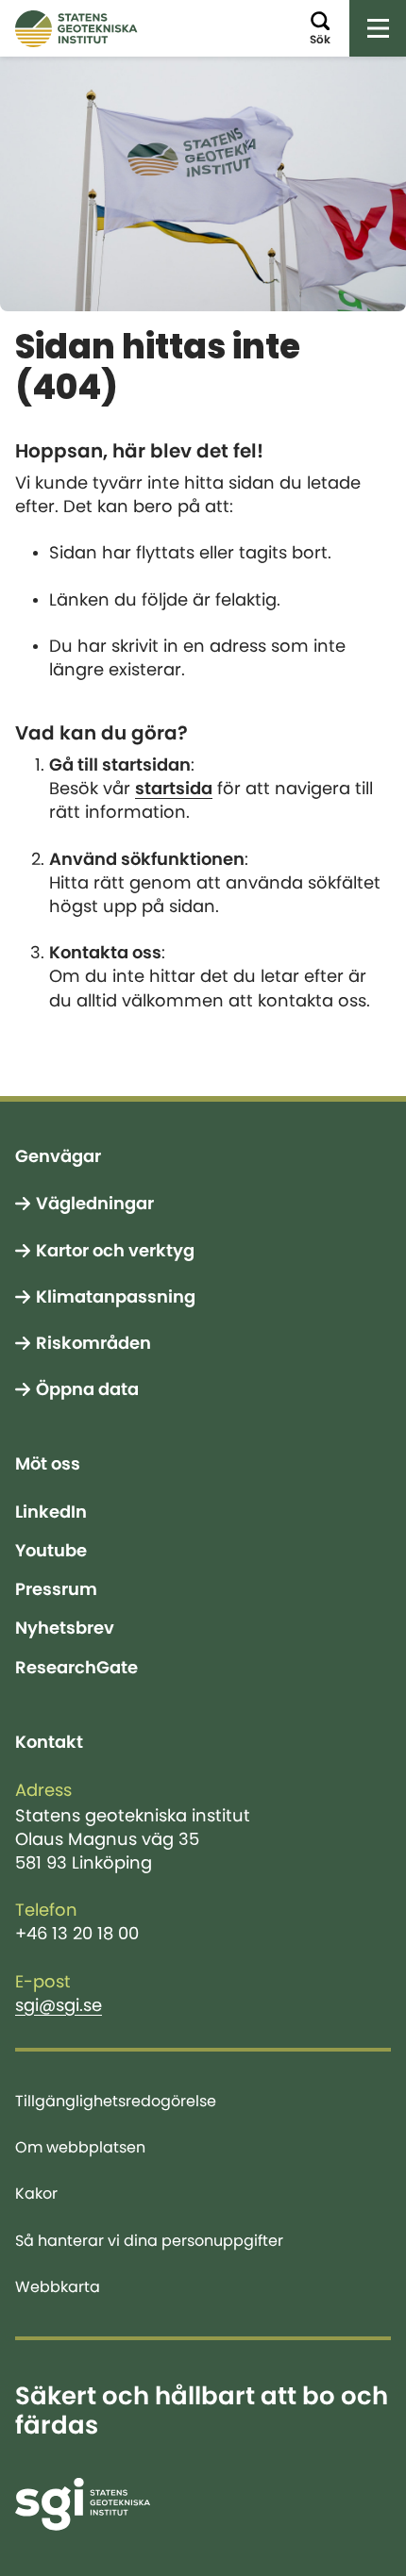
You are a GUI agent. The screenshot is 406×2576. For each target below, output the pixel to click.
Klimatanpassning (116, 1297)
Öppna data (87, 1389)
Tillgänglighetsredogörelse (116, 2101)
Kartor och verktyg (115, 1251)
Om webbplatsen (80, 2147)
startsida (174, 789)
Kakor (36, 2193)
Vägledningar (95, 1204)
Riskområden (93, 1343)
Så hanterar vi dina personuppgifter (149, 2240)
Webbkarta (58, 2286)
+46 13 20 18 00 (77, 1934)
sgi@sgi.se (59, 2005)
